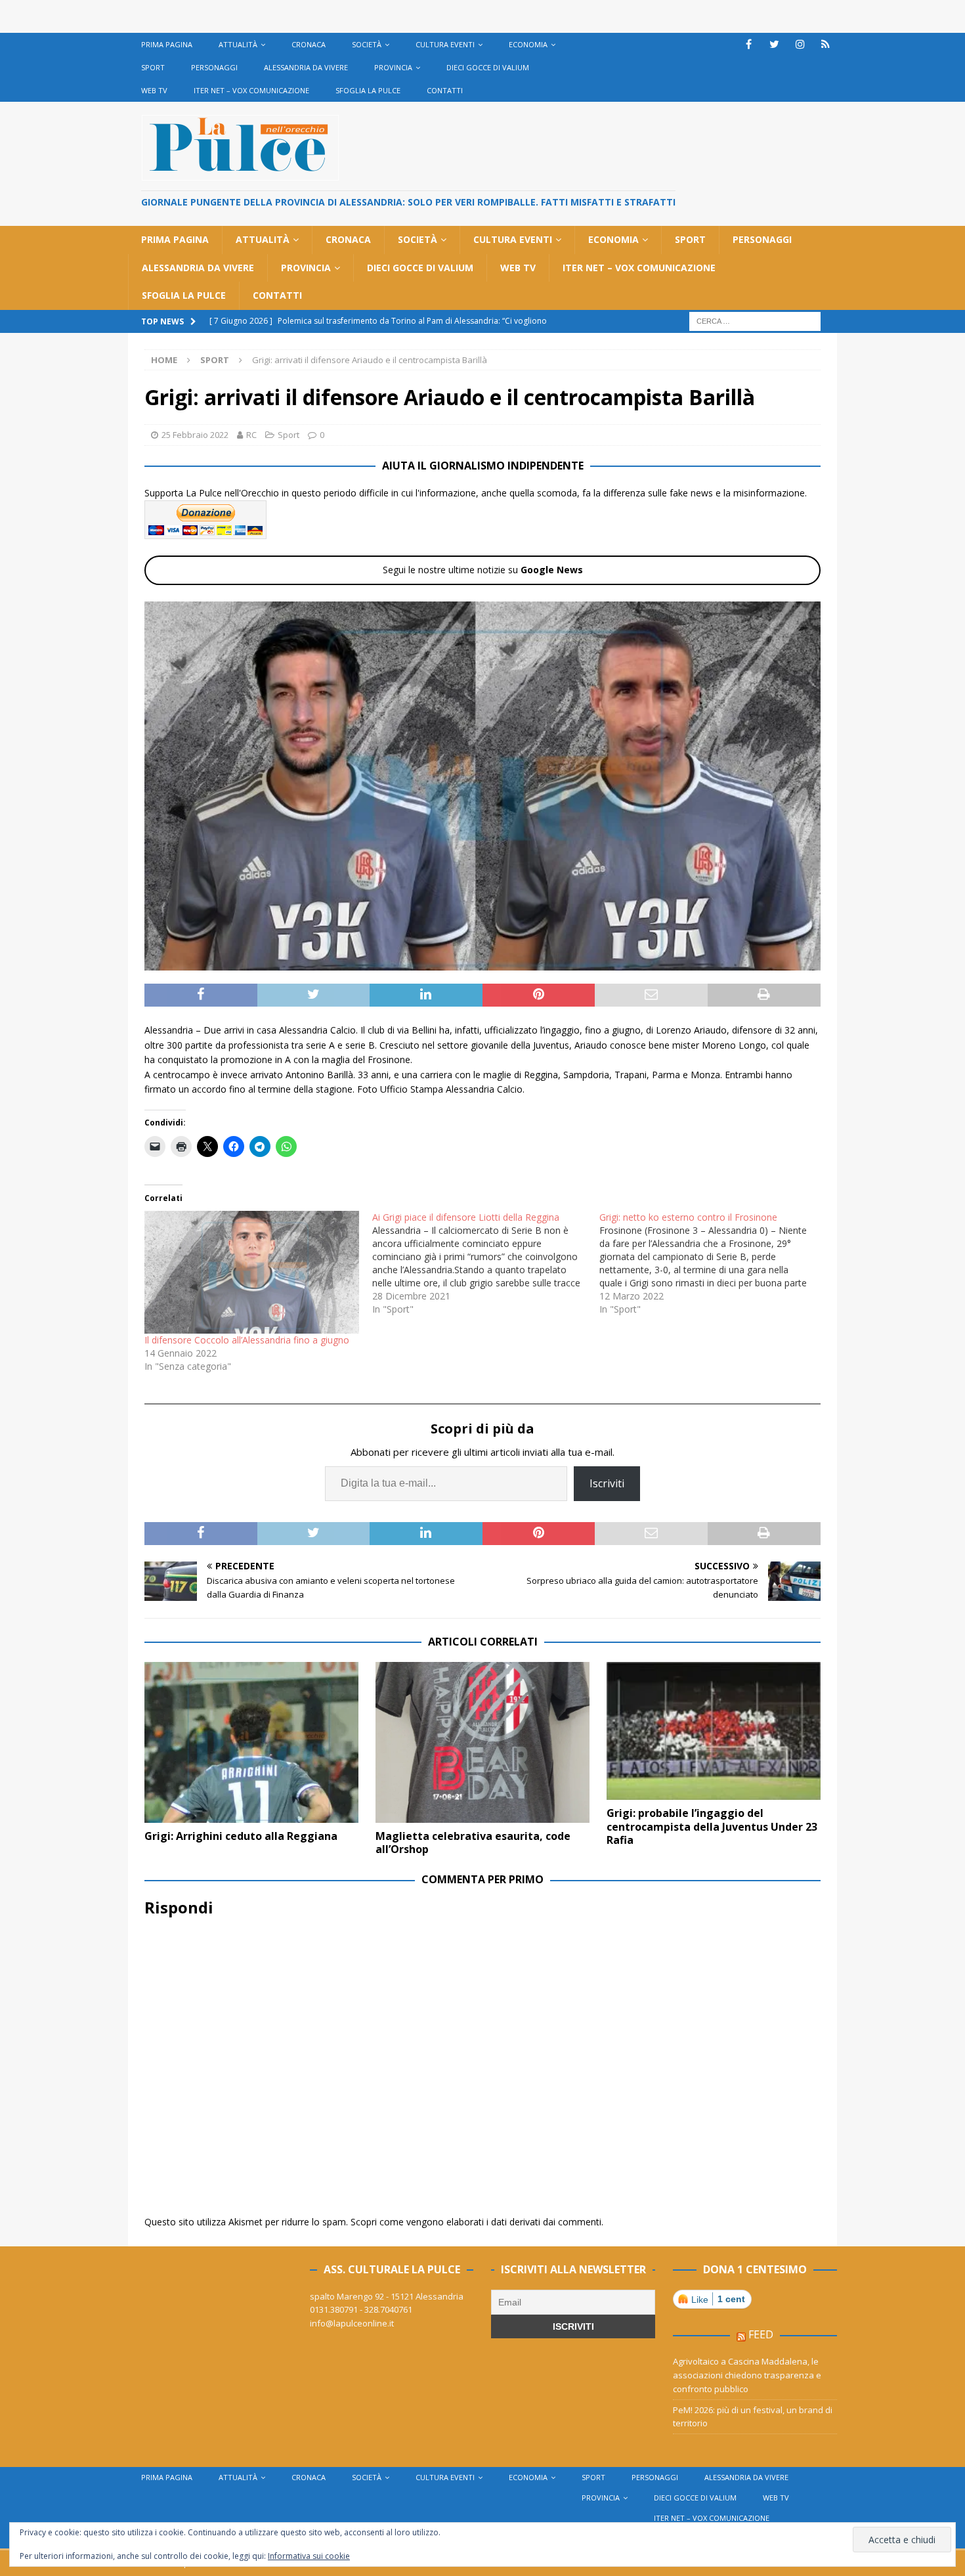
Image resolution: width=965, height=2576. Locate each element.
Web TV (154, 90)
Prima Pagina (167, 44)
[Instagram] (800, 44)
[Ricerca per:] (755, 320)
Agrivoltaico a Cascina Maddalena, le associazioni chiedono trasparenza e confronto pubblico (747, 2375)
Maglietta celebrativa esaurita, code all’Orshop (473, 1843)
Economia (528, 44)
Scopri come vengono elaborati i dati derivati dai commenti (476, 2222)
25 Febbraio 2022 (195, 435)
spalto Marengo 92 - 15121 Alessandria (387, 2296)
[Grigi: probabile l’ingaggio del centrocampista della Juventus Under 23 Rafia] (714, 1731)
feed (761, 2334)
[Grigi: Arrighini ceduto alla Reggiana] (251, 1742)
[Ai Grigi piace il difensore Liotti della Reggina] (486, 1263)
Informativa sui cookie (309, 2556)
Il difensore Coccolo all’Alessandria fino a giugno (247, 1340)
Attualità (238, 44)
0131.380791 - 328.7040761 (361, 2309)
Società (367, 44)
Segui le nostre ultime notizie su (483, 570)
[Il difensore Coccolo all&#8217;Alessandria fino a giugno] (252, 1272)
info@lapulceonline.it (352, 2323)
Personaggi (214, 67)
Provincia (393, 67)
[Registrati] (826, 44)
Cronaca (309, 44)
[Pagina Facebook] (749, 44)
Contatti (445, 90)
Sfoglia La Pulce (368, 90)
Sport (153, 67)
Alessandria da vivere (306, 67)
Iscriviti (607, 1483)
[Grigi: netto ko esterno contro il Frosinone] (713, 1263)
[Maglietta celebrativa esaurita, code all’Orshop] (482, 1742)
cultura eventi (445, 44)
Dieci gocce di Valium (488, 67)
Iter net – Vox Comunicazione (251, 90)
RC (251, 435)
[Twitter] (774, 44)
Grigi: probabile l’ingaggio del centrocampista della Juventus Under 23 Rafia (712, 1827)
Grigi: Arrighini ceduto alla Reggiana (241, 1836)
